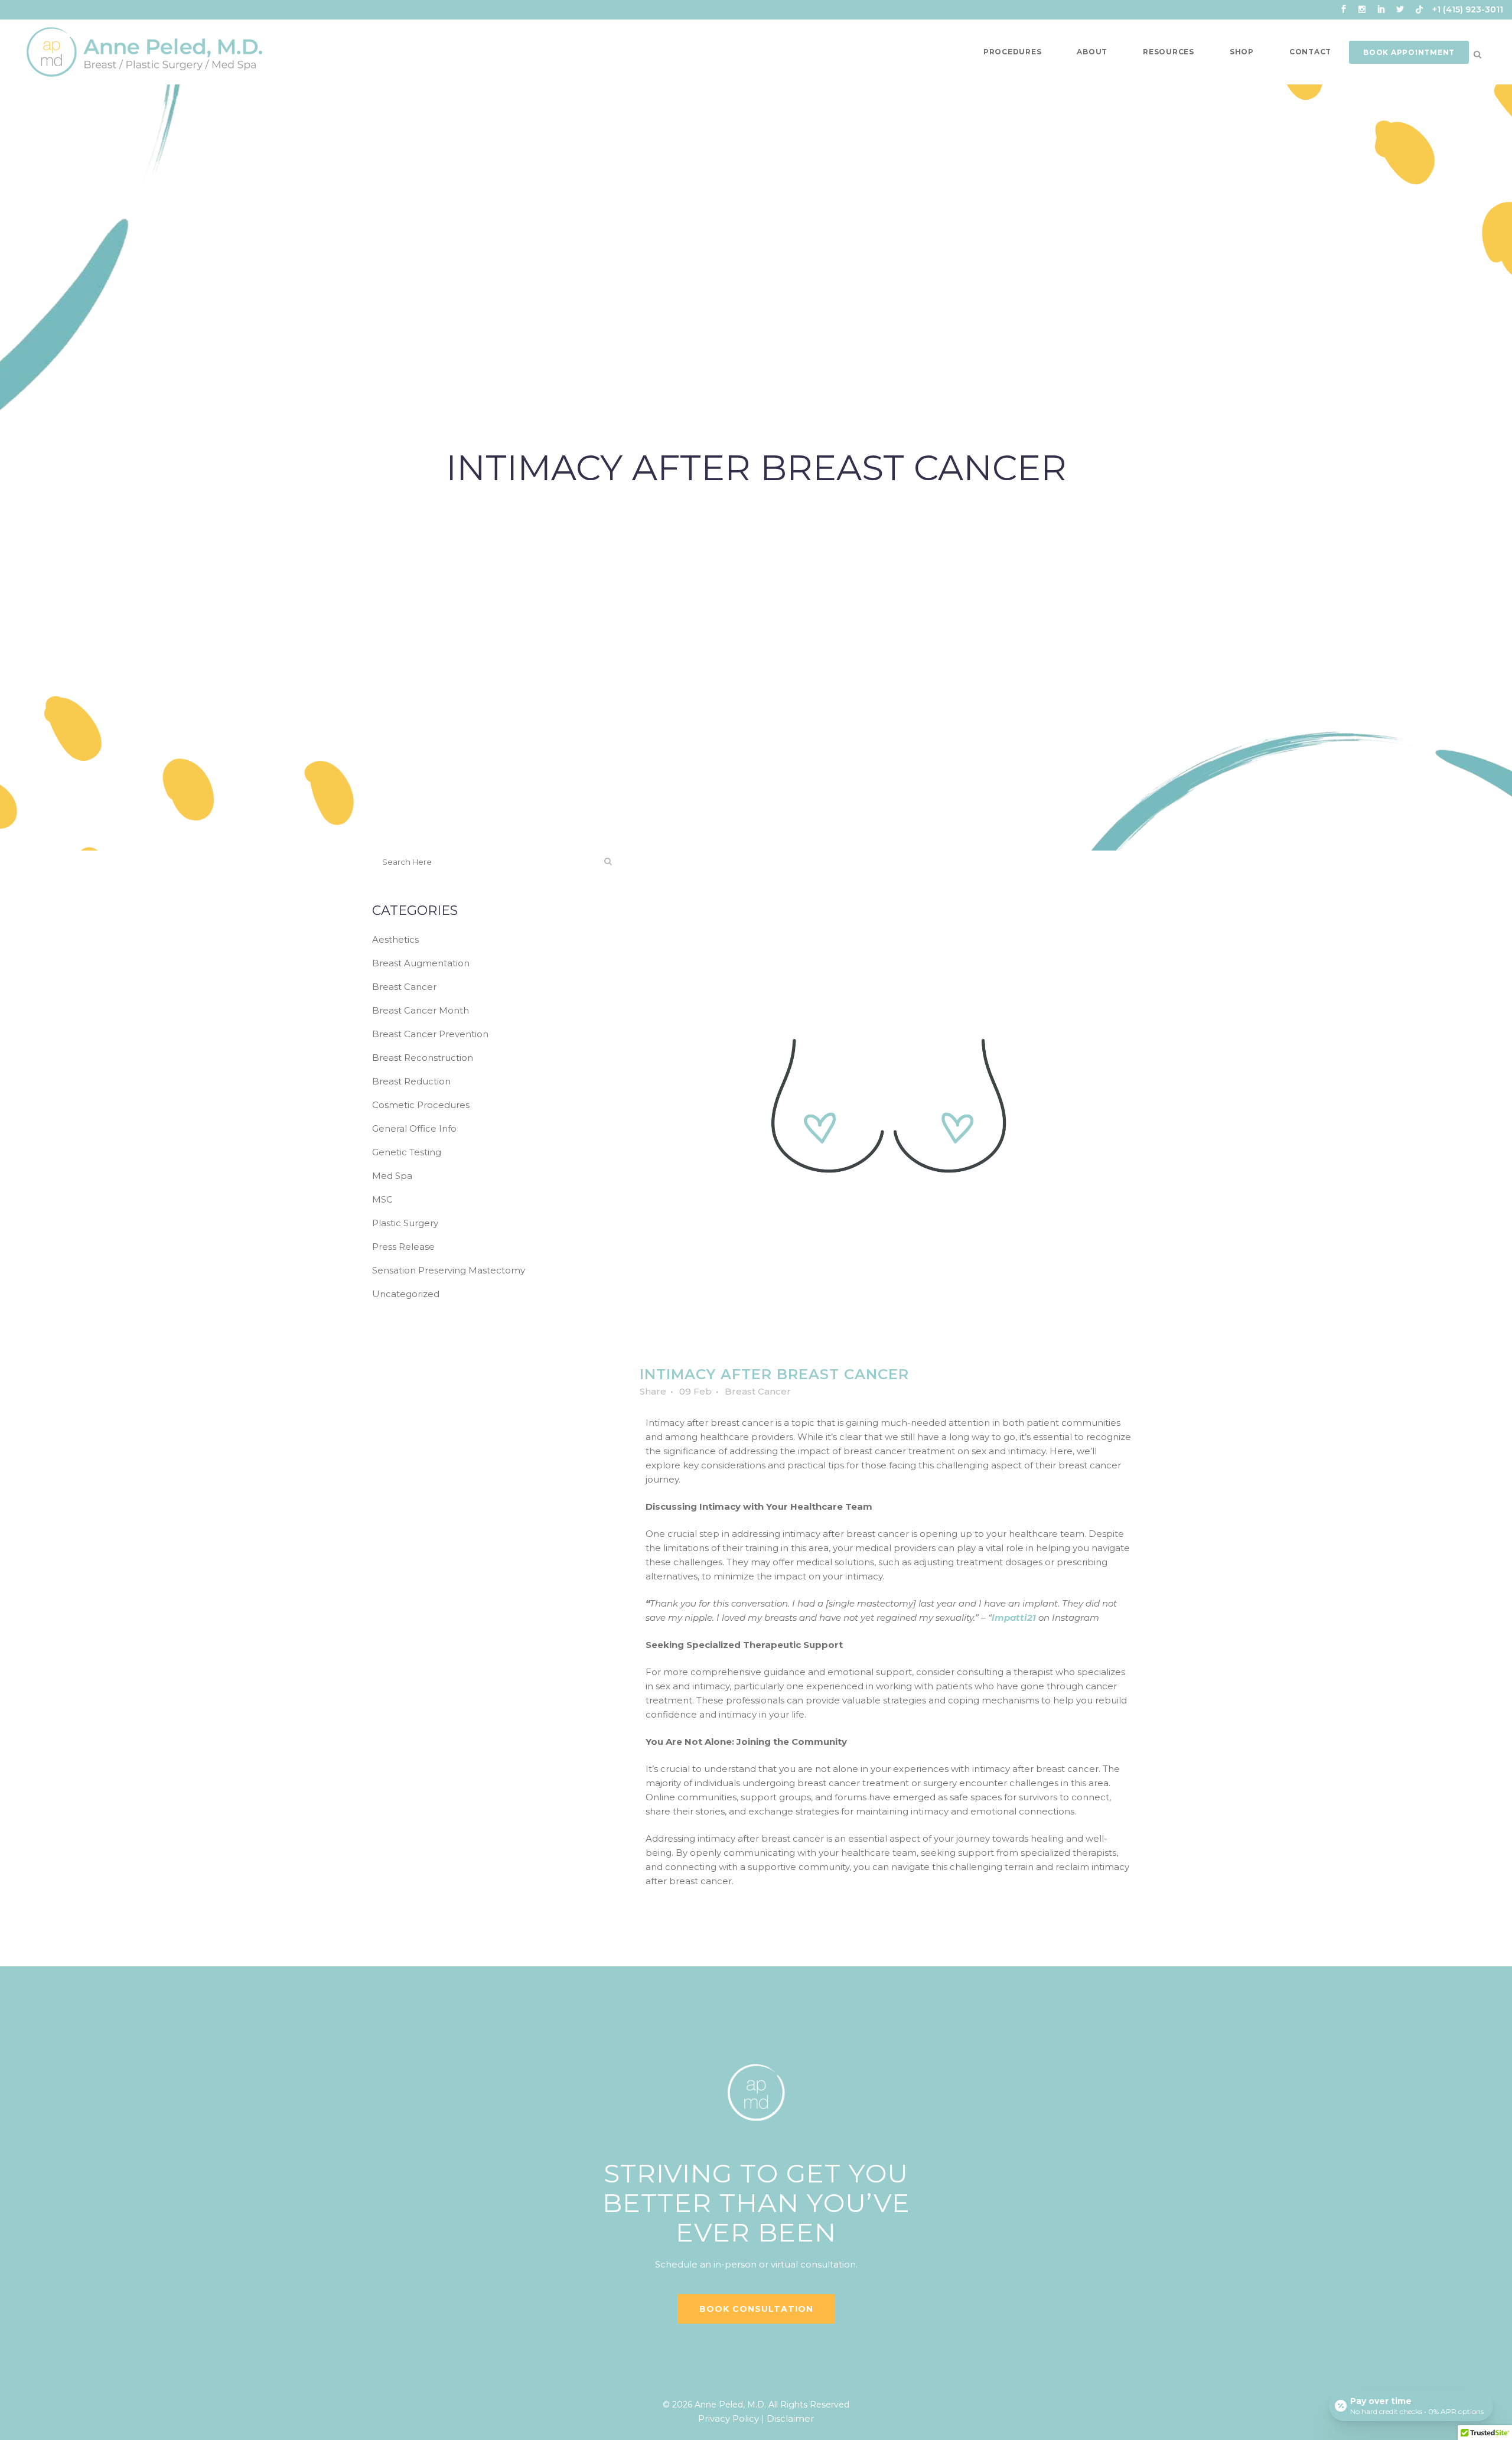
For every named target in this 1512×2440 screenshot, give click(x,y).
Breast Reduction (411, 1081)
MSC (382, 1199)
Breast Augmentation (421, 963)
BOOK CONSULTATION (756, 2309)
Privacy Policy (729, 2418)
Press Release (403, 1247)
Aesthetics (395, 939)
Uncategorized (406, 1294)
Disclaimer (790, 2418)
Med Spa (392, 1176)
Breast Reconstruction (423, 1058)
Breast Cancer (404, 987)
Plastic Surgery (405, 1223)
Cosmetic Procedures (421, 1105)
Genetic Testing (407, 1152)
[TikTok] (1419, 12)
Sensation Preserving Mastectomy (449, 1270)
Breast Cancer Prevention (430, 1034)
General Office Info (414, 1128)
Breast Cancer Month (421, 1010)
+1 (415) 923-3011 (1468, 9)
